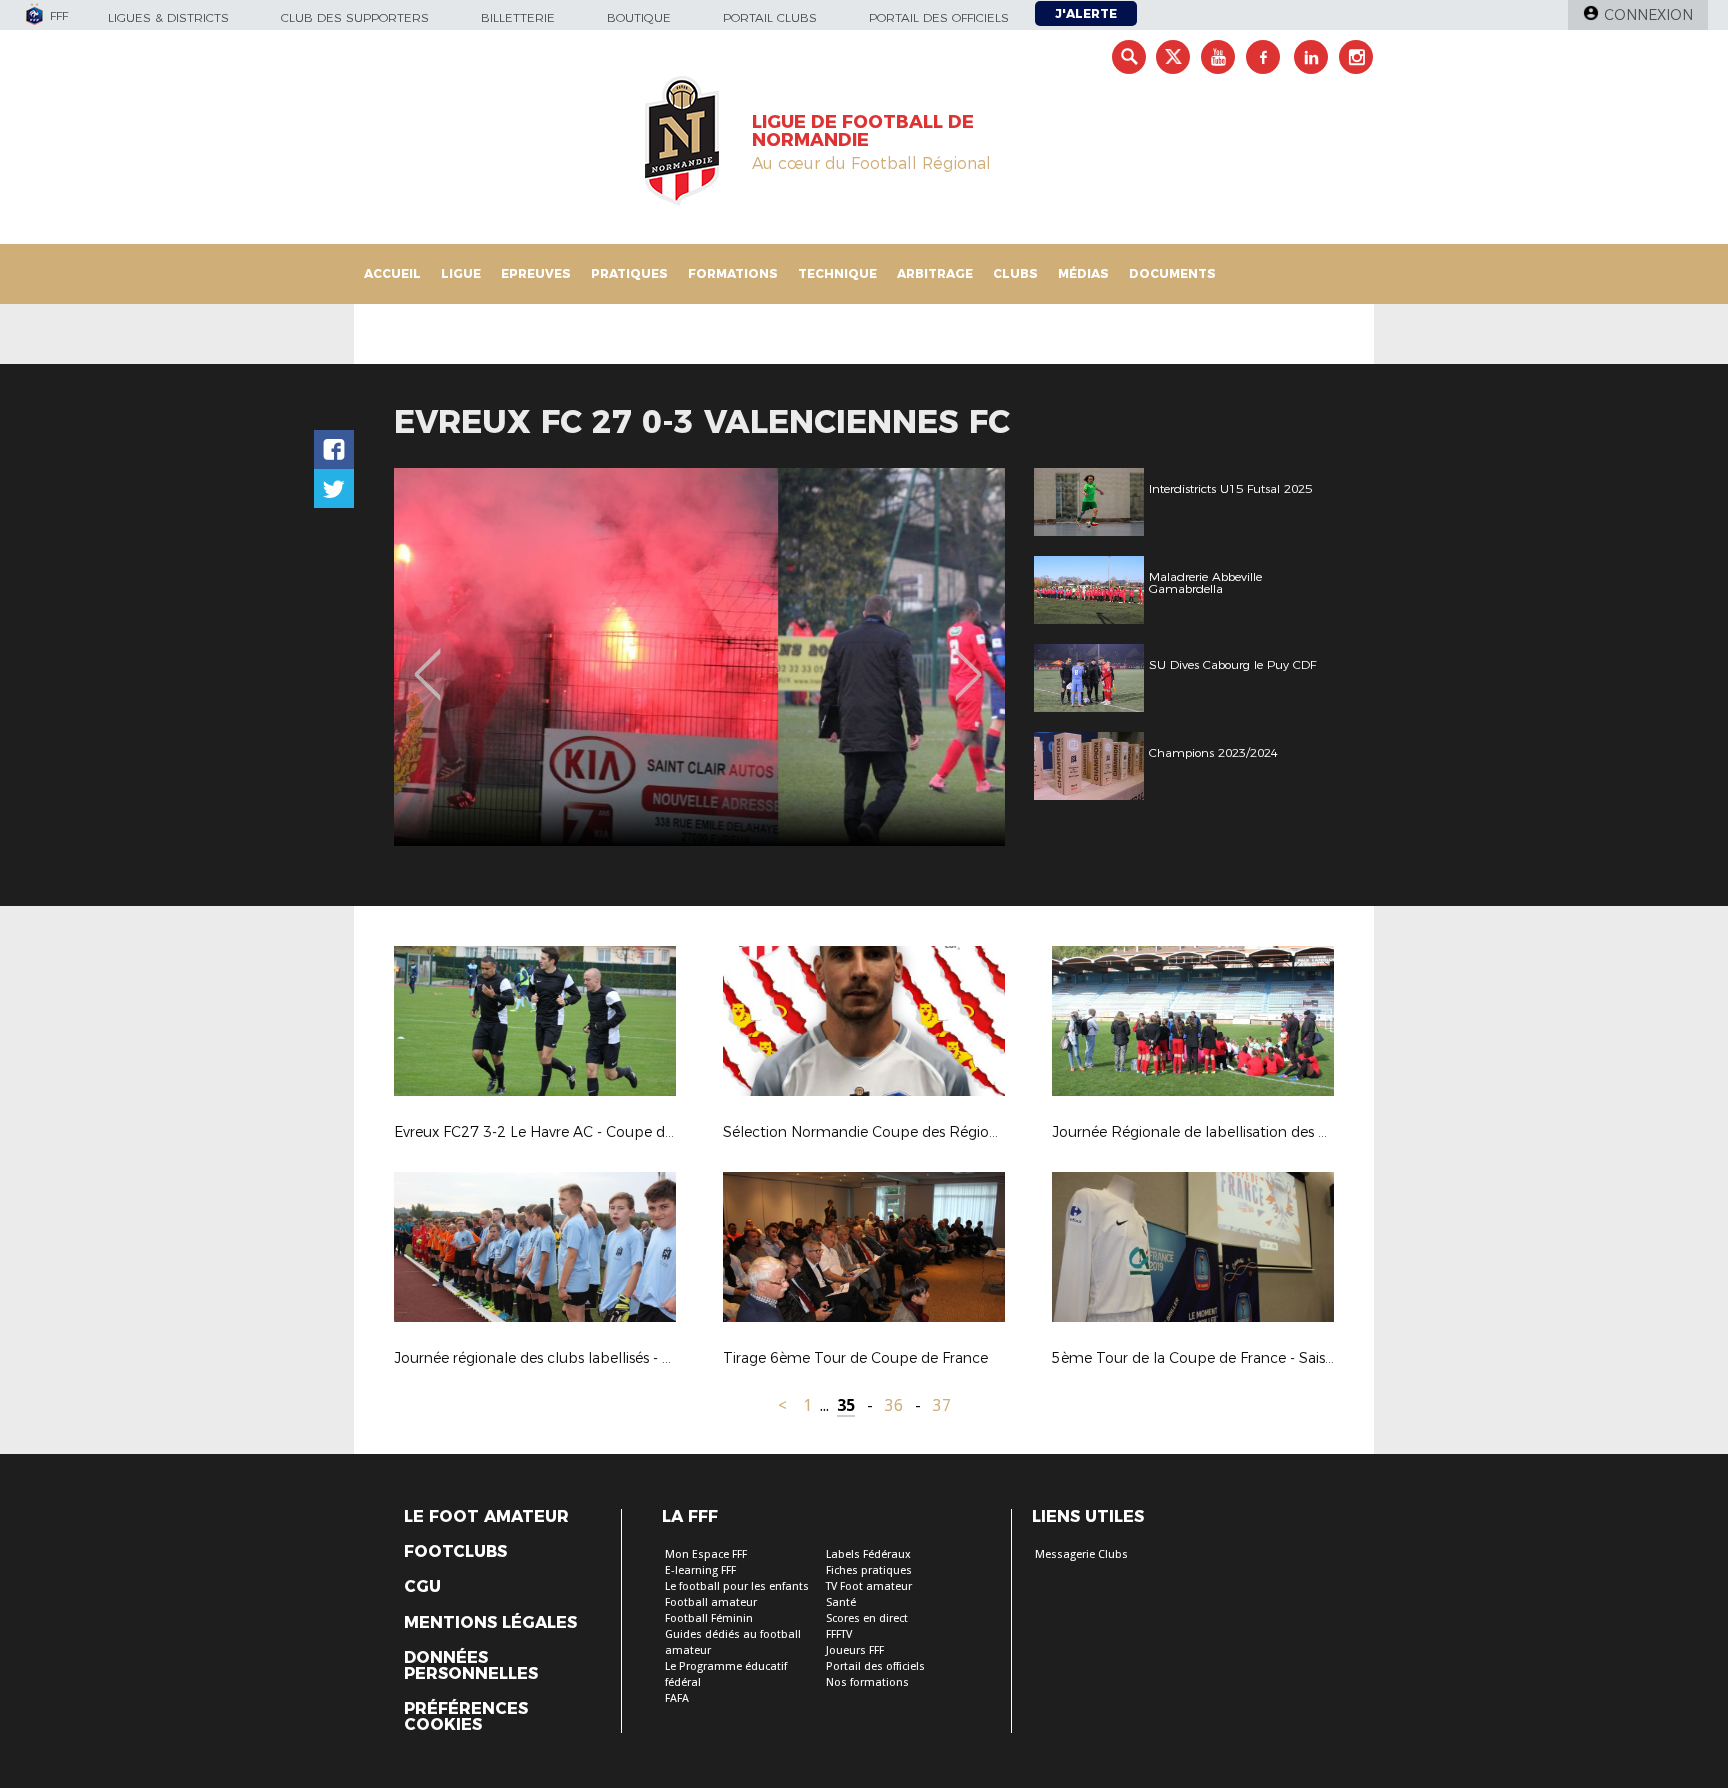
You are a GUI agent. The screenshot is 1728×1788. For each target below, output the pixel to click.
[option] (699, 657)
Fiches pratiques (869, 1570)
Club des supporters (355, 17)
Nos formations (867, 1682)
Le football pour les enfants (737, 1586)
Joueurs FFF (855, 1650)
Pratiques (629, 273)
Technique (837, 273)
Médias (1083, 273)
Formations (733, 273)
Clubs (1015, 273)
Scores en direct (867, 1618)
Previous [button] (427, 660)
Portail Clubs (770, 17)
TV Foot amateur (869, 1586)
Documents (1172, 273)
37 (942, 1405)
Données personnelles (471, 1666)
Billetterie (518, 17)
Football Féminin (709, 1618)
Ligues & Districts (168, 17)
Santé (841, 1602)
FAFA (677, 1698)
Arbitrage (935, 273)
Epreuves (536, 273)
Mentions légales (490, 1623)
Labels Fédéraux (868, 1554)
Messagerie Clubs (1081, 1554)
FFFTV (839, 1634)
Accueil (392, 273)
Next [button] (968, 660)
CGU (422, 1587)
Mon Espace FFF (706, 1554)
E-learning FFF (700, 1570)
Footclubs (455, 1552)
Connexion (1648, 15)
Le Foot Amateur (486, 1517)
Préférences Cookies (466, 1717)
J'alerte (1086, 13)
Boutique (639, 17)
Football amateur (711, 1602)
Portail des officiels (939, 17)
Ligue (461, 273)
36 (894, 1405)
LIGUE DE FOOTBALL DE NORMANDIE (863, 131)
